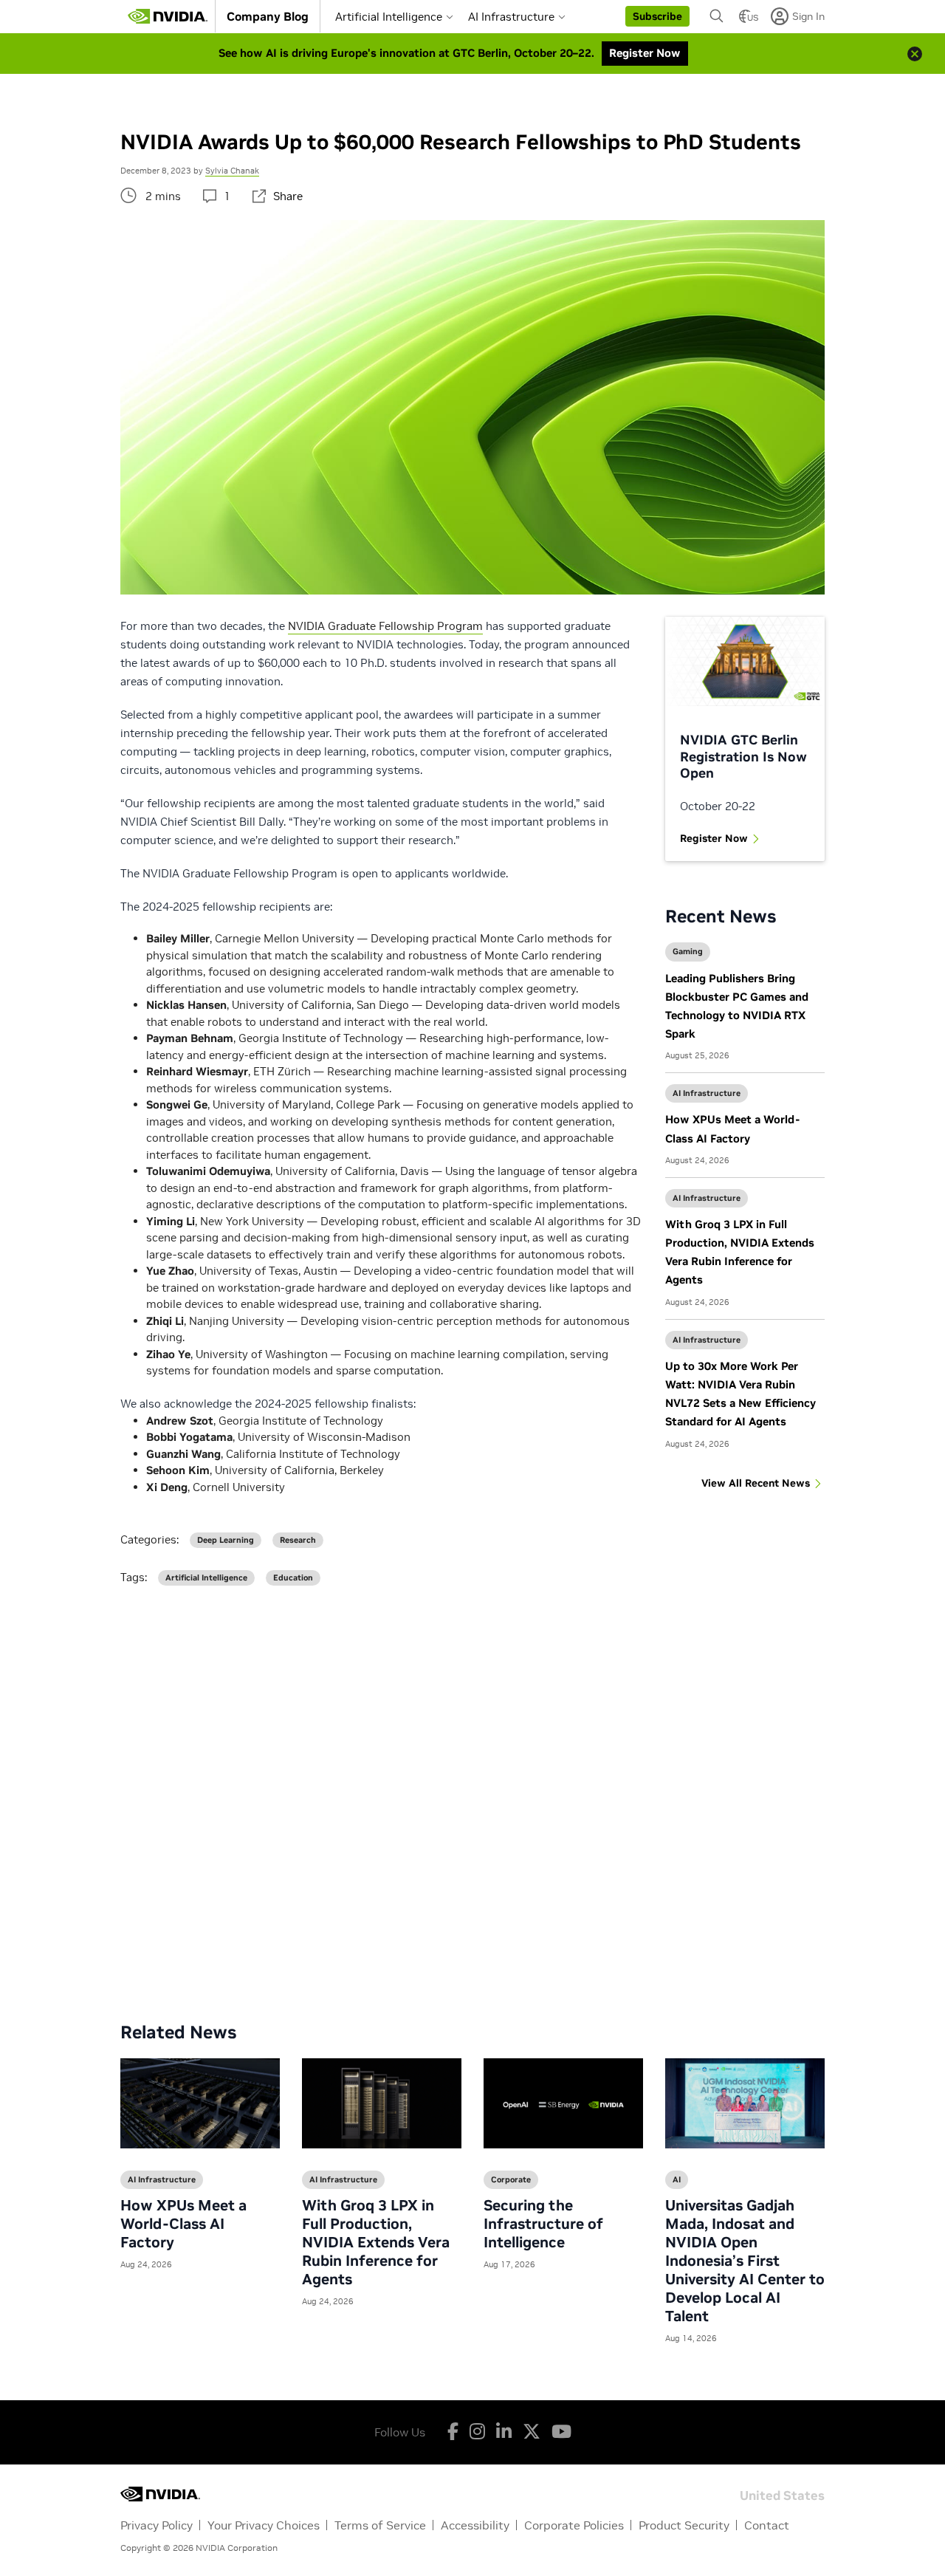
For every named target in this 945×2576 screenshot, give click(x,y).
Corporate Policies (574, 2525)
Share (288, 196)
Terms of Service (380, 2525)
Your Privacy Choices (264, 2525)
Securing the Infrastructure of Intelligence (543, 2224)
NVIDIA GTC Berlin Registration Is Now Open (743, 756)
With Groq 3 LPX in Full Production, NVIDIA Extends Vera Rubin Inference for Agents (376, 2242)
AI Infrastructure (511, 17)
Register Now (714, 838)
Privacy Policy (157, 2525)
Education (293, 1578)
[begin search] (717, 16)
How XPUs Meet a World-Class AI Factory (183, 2224)
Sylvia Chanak (232, 171)
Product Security (684, 2525)
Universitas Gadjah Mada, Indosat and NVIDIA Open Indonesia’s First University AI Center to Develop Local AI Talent (745, 2261)
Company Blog (268, 16)
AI (677, 2179)
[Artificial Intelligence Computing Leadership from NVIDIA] (168, 16)
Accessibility (475, 2525)
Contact (767, 2525)
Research (298, 1540)
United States (782, 2494)
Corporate (511, 2179)
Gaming (688, 951)
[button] (657, 16)
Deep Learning (226, 1540)
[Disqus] (472, 1792)
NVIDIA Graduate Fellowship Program (385, 626)
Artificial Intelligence (389, 17)
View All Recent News (756, 1483)
